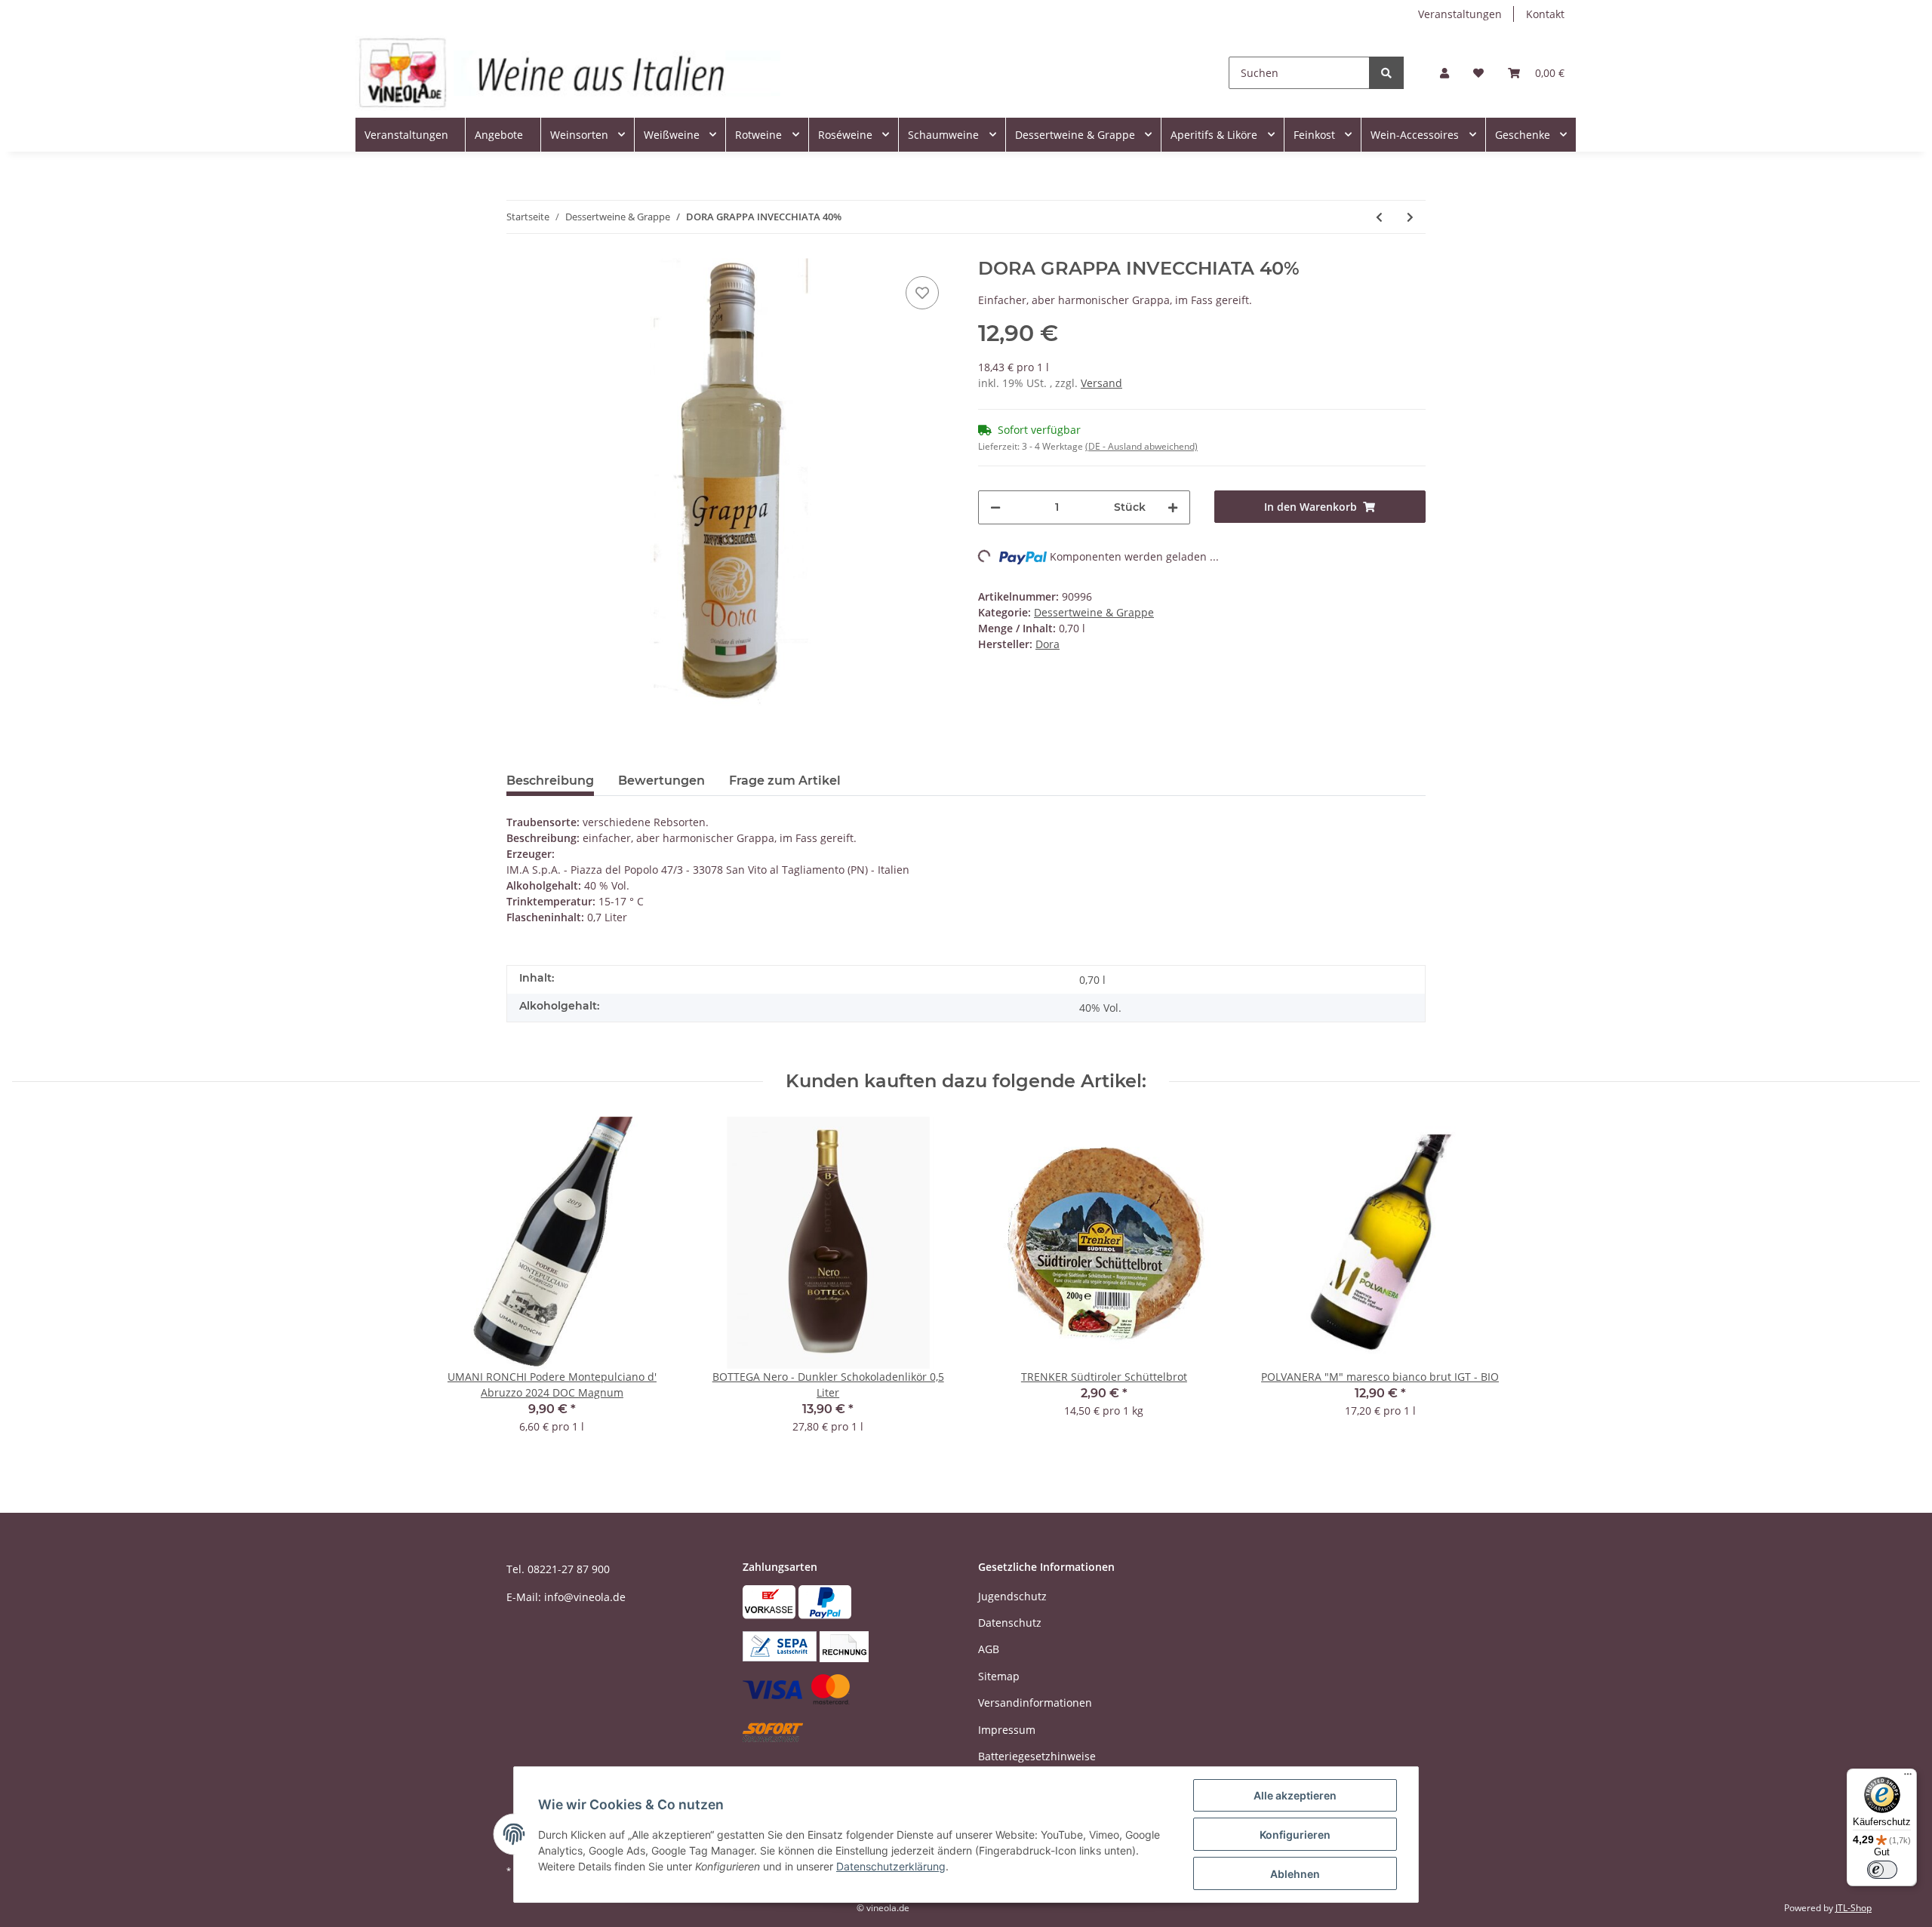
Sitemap (999, 1676)
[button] (1444, 73)
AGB (989, 1649)
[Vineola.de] (568, 73)
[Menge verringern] (995, 507)
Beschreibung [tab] (550, 781)
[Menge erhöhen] (1173, 507)
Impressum (1007, 1730)
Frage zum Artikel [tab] (785, 781)
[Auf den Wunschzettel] (922, 293)
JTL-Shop (1854, 1908)
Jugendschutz (1012, 1596)
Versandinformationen (1035, 1703)
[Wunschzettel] (1478, 73)
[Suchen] (1386, 73)
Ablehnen (1295, 1874)
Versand (1101, 383)
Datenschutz (1010, 1623)
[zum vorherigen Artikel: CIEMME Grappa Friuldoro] (1379, 217)
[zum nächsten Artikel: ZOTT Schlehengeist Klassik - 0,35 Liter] (1410, 217)
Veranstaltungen (1460, 14)
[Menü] (1908, 1778)
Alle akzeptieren (1295, 1795)
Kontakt (1545, 14)
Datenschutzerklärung (891, 1866)
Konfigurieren (1295, 1835)
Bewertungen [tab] (661, 781)
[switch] (1882, 1870)
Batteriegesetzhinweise (1037, 1756)
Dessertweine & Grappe (1094, 612)
